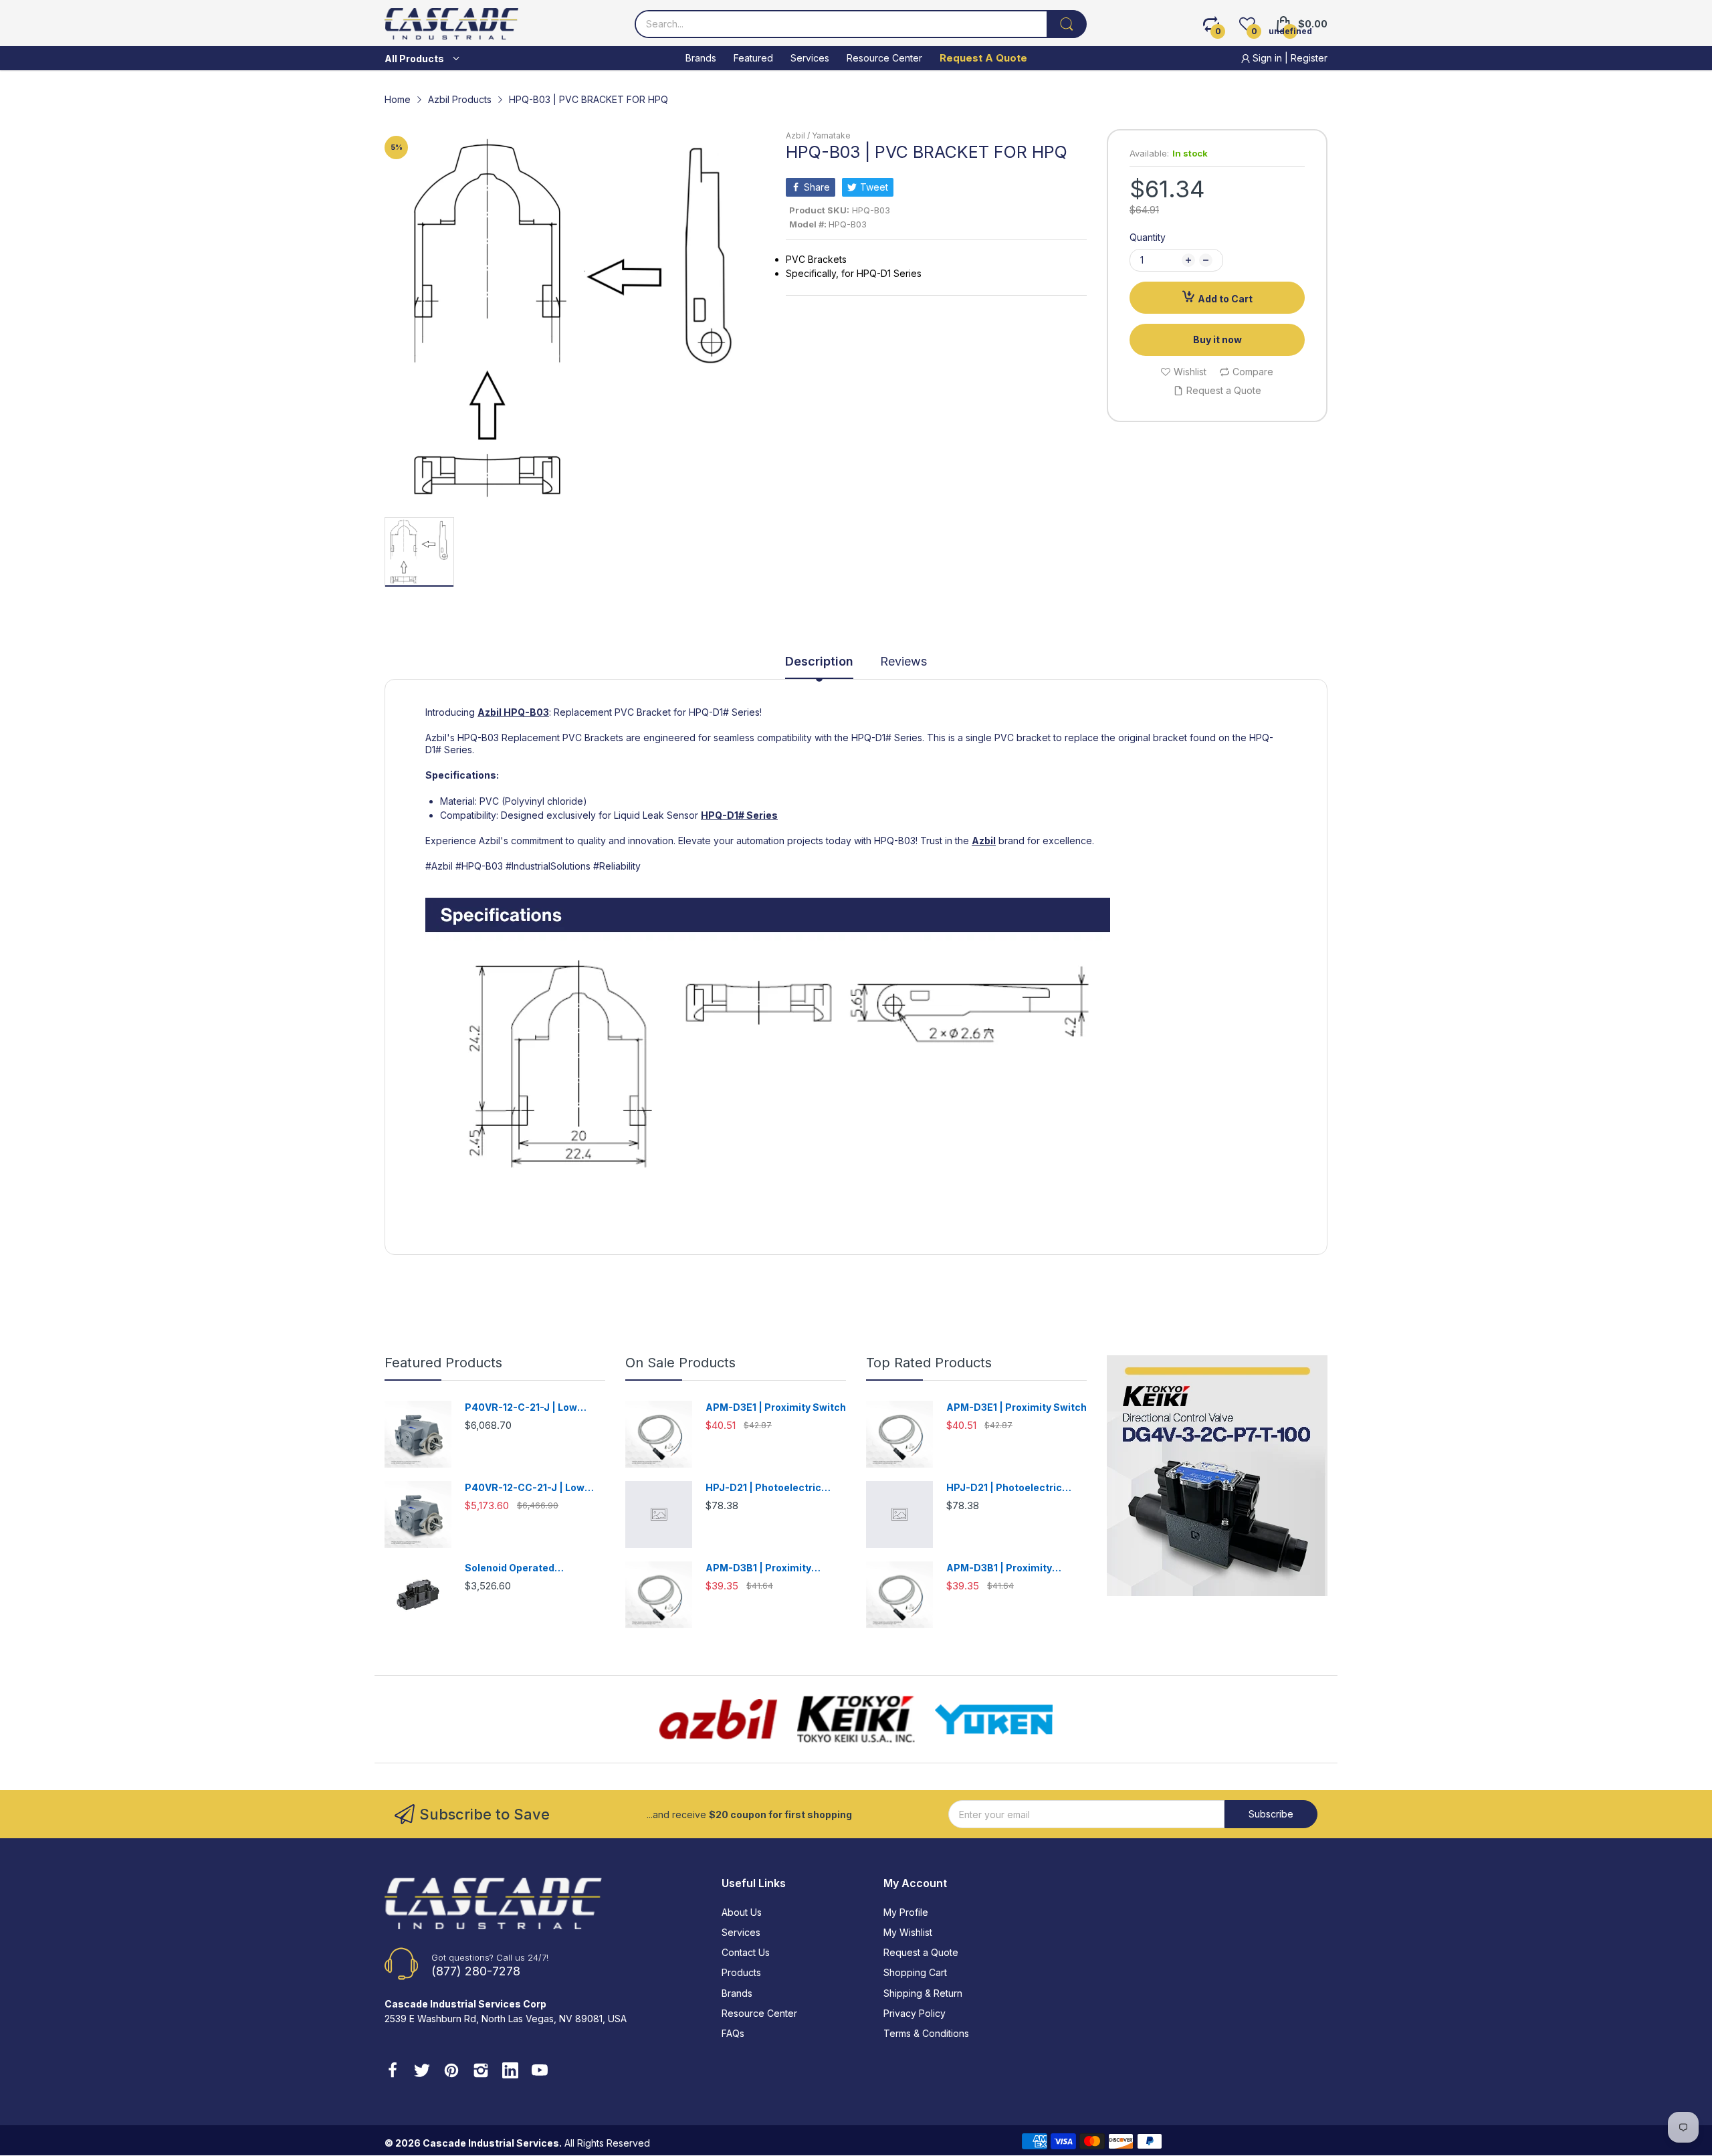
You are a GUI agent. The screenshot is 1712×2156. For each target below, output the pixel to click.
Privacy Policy (915, 2013)
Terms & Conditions (926, 2033)
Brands (737, 1993)
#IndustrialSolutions (548, 866)
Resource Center (759, 2013)
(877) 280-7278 (476, 1971)
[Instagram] (481, 2072)
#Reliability (617, 866)
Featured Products (443, 1363)
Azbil (490, 712)
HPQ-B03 (526, 712)
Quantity (1148, 237)
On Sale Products (680, 1363)
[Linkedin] (510, 2072)
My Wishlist (908, 1932)
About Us (742, 1912)
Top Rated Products (929, 1363)
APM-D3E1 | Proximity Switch (776, 1407)
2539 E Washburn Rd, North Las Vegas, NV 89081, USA (506, 2019)
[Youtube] (540, 2072)
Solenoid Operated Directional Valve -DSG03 (526, 1568)
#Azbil (439, 866)
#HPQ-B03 (479, 866)
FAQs (733, 2033)
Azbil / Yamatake (818, 135)
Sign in (1267, 58)
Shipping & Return (923, 1993)
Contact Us (746, 1952)
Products (741, 1972)
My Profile (906, 1912)
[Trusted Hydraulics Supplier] (856, 1044)
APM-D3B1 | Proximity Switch (758, 1568)
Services (741, 1932)
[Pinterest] (451, 2072)
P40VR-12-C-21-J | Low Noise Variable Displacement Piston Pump (535, 1408)
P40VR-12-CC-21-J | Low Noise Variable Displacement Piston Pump (535, 1488)
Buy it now (1217, 339)
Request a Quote (921, 1952)
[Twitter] (422, 2072)
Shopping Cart (915, 1972)
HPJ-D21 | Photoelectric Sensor (763, 1488)
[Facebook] (393, 2072)
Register (1309, 58)
